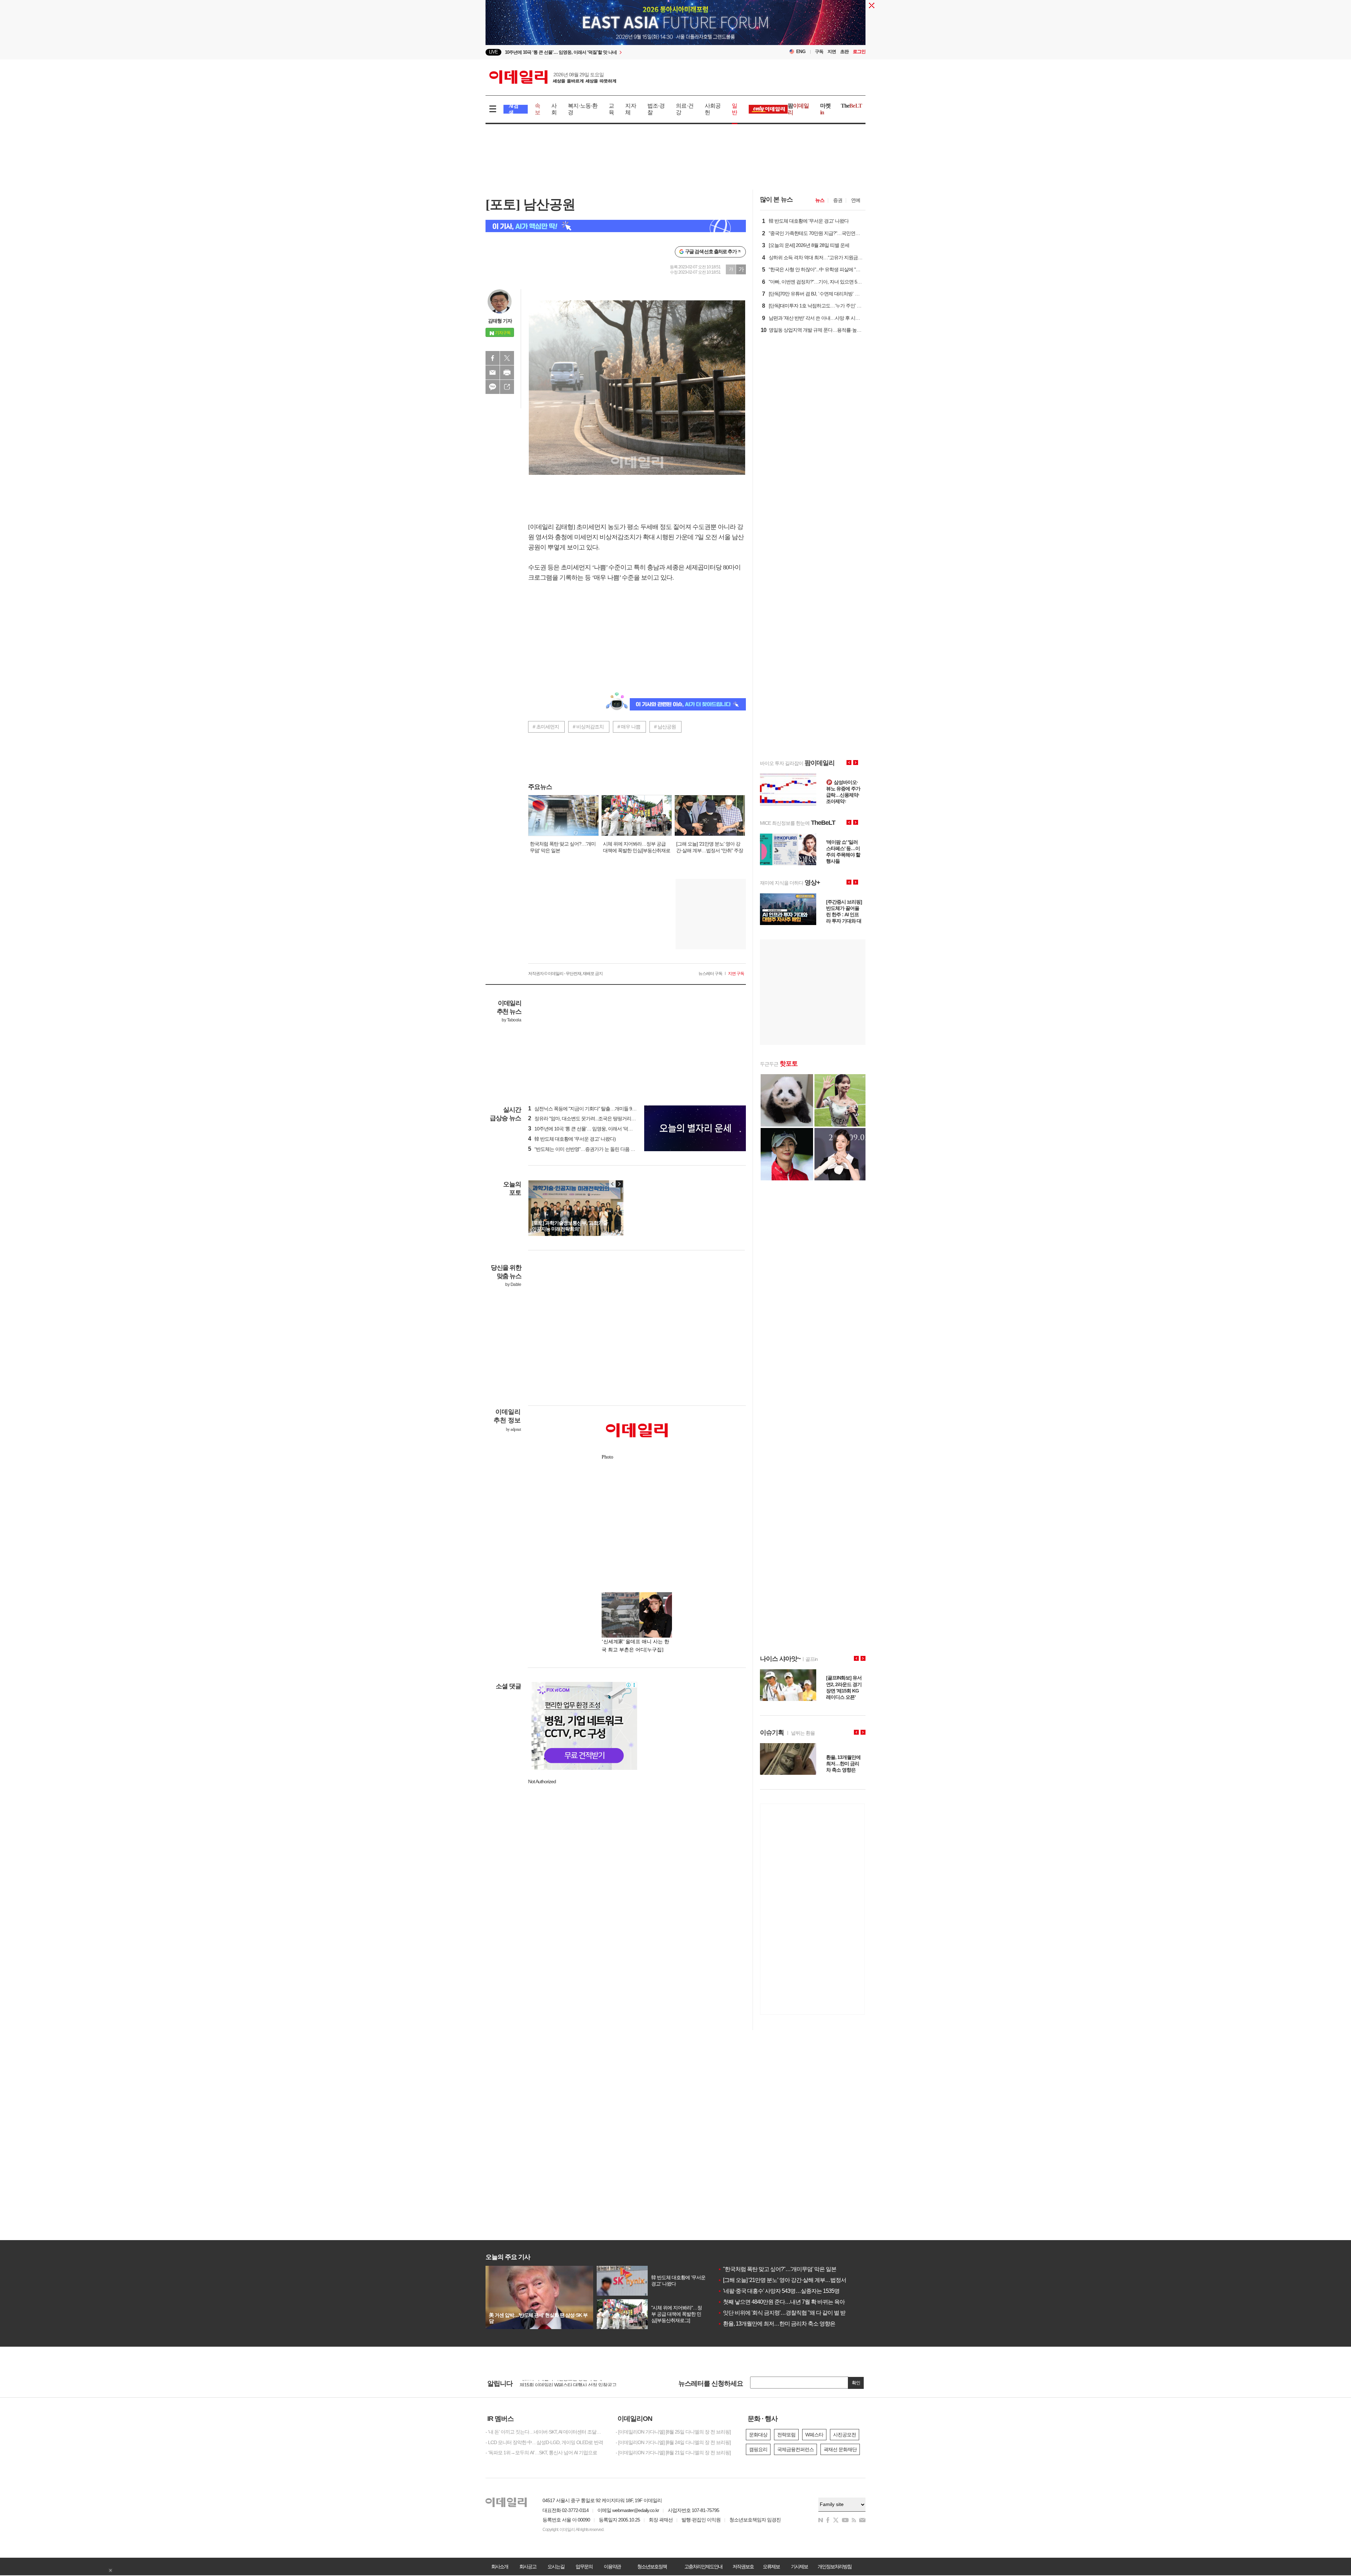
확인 (856, 2383)
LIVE (493, 52)
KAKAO (493, 387)
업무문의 (584, 2567)
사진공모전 (845, 2435)
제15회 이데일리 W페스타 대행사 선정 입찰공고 (568, 2383)
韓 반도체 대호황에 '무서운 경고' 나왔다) (572, 1139)
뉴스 (820, 200)
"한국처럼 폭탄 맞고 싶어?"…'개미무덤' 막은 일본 (777, 2269)
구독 (819, 52)
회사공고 (528, 2567)
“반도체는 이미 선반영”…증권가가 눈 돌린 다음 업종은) (587, 1149)
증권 (838, 200)
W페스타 (814, 2435)
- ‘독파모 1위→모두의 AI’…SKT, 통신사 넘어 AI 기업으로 (541, 2453)
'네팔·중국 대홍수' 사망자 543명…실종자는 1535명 (779, 2291)
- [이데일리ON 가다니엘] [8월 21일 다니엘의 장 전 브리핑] (673, 2453)
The (851, 106)
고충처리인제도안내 (703, 2567)
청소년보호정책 (652, 2567)
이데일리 (553, 77)
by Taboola (511, 1020)
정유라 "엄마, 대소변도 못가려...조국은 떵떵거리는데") (586, 1118)
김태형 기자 (500, 321)
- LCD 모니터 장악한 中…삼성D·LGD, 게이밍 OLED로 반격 (544, 2442)
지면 (832, 52)
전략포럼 (786, 2435)
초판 (844, 52)
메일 (493, 372)
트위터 (507, 358)
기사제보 (799, 2567)
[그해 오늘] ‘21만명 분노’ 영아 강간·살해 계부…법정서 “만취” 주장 (795, 2280)
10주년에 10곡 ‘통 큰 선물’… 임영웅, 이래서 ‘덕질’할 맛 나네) (592, 1129)
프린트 (507, 372)
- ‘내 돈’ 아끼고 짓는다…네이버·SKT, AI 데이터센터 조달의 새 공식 (545, 2432)
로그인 (859, 52)
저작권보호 (743, 2567)
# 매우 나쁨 (629, 727)
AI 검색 (513, 109)
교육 (611, 109)
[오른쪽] (619, 1184)
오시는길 (556, 2567)
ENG (801, 52)
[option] (618, 52)
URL (507, 387)
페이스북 (493, 358)
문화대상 (758, 2435)
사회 (554, 109)
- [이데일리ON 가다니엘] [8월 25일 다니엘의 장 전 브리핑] (673, 2432)
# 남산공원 (665, 727)
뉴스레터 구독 (710, 974)
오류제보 (771, 2567)
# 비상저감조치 (588, 727)
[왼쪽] (613, 1184)
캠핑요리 (758, 2449)
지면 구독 (736, 974)
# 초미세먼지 (546, 727)
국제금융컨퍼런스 (795, 2449)
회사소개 (500, 2567)
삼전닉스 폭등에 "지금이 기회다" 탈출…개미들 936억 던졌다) (593, 1109)
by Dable (513, 1284)
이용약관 (612, 2567)
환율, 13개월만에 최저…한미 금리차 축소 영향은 (776, 2324)
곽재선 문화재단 (840, 2449)
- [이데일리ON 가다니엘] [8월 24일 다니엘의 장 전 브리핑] (673, 2442)
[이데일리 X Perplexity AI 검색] (616, 226)
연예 (856, 200)
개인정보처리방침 (835, 2567)
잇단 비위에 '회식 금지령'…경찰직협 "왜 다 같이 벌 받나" (785, 2313)
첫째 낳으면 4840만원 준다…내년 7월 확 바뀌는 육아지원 (787, 2302)
